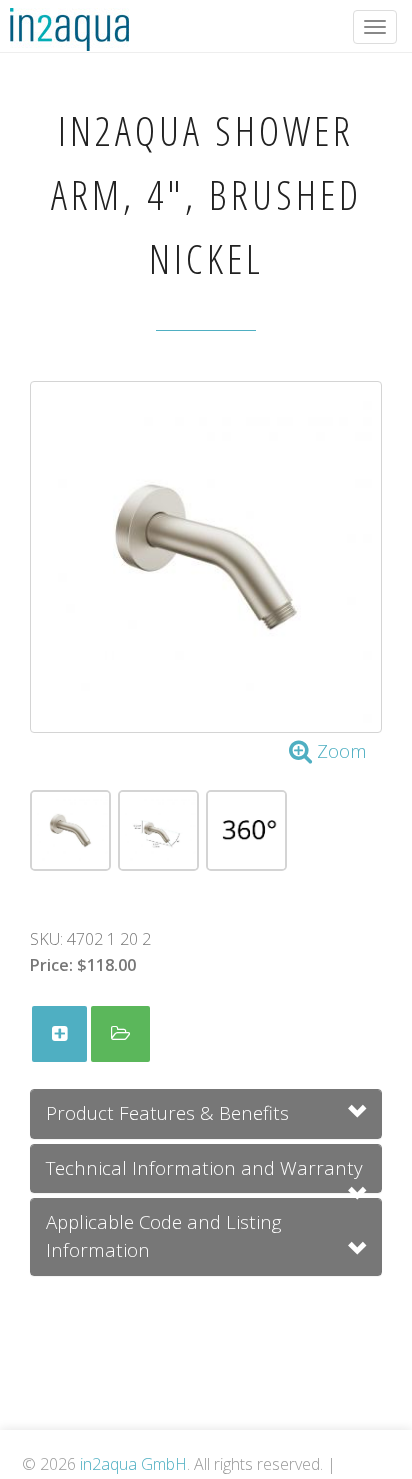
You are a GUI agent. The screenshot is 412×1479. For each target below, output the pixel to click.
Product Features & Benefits (167, 1112)
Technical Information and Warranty (204, 1167)
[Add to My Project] (59, 1034)
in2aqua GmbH (133, 1464)
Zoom (339, 750)
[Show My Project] (120, 1034)
